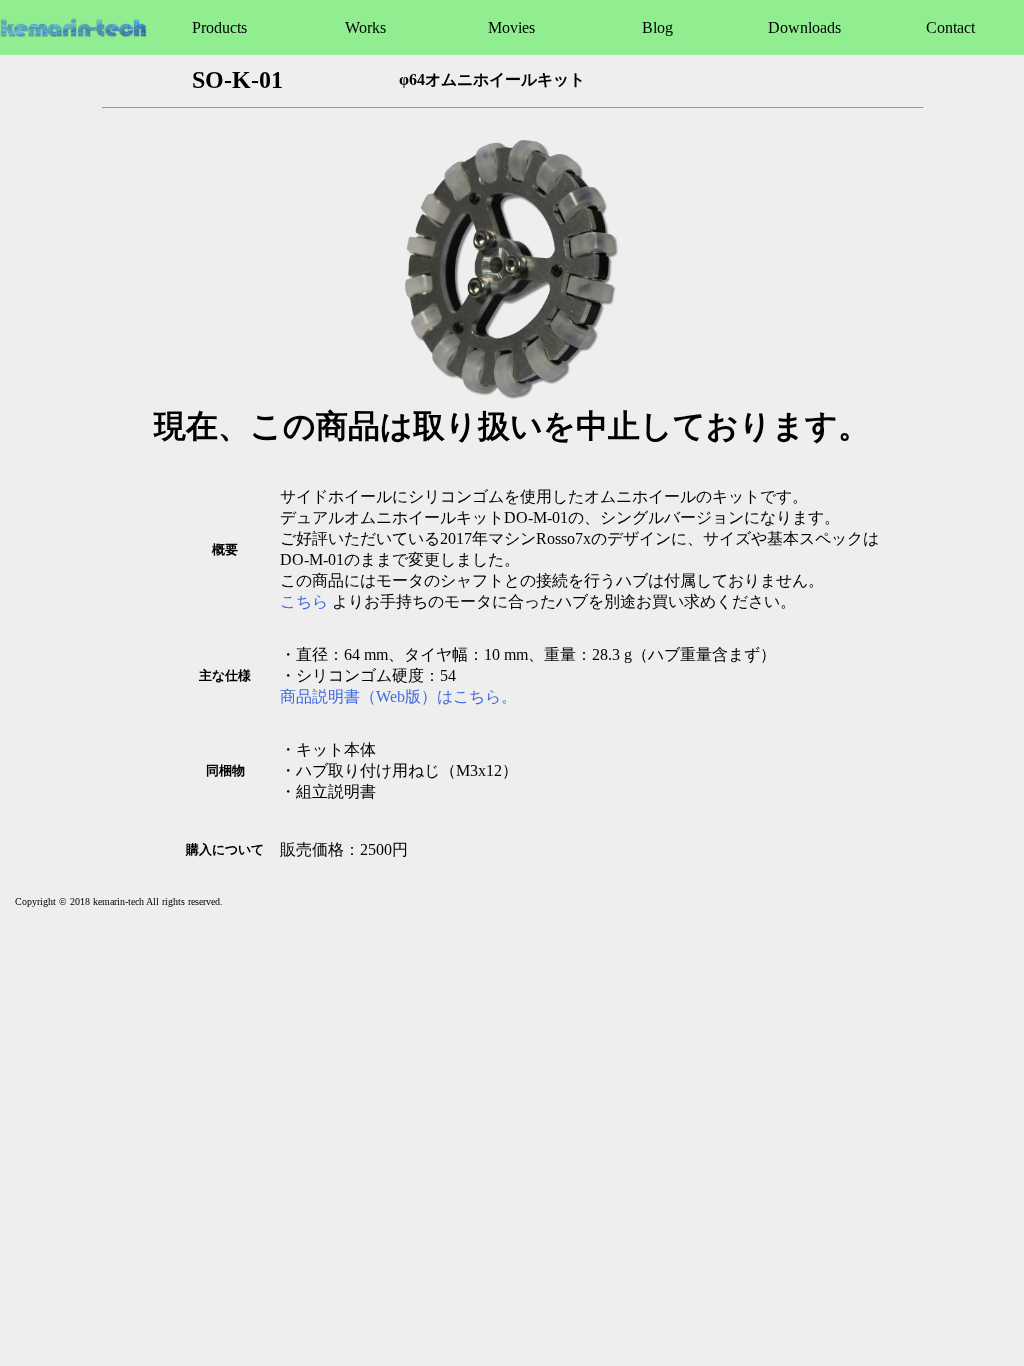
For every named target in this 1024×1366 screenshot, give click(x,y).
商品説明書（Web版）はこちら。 (398, 696)
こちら (304, 601)
